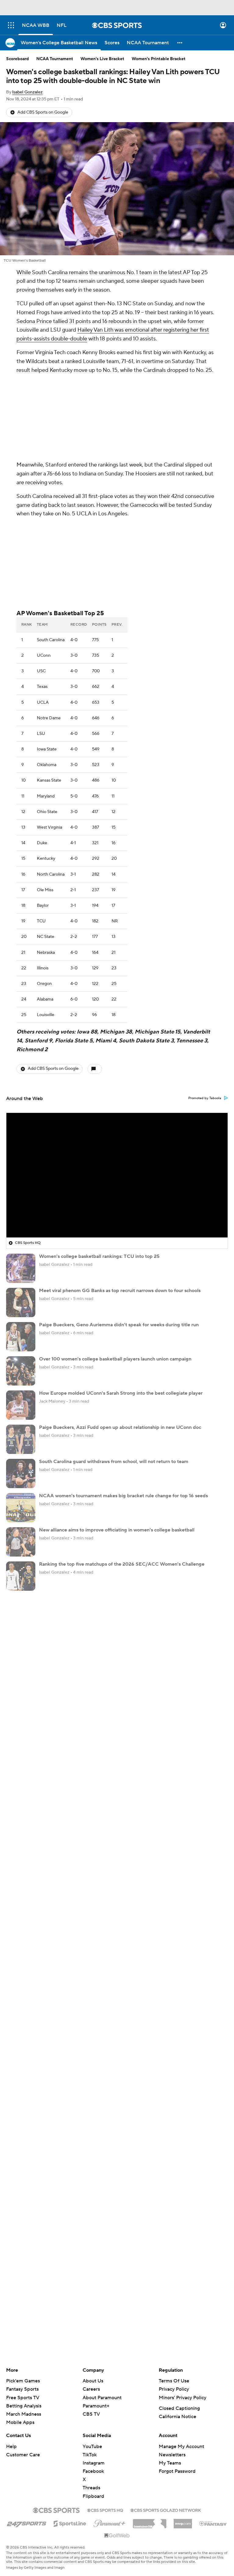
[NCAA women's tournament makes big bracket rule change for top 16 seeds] (21, 1508)
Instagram (94, 2463)
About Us (93, 2381)
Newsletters (172, 2455)
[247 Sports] (27, 2523)
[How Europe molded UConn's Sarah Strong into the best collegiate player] (21, 1405)
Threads (91, 2488)
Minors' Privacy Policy (183, 2398)
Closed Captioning (179, 2408)
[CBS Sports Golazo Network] (166, 2510)
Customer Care (23, 2455)
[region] (117, 1175)
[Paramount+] (110, 2522)
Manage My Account (181, 2447)
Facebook (93, 2471)
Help (11, 2447)
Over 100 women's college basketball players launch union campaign (115, 1359)
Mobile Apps (20, 2422)
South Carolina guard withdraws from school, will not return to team (114, 1462)
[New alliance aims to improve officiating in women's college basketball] (21, 1542)
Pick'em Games (23, 2381)
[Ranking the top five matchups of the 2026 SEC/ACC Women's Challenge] (21, 1576)
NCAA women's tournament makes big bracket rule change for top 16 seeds (123, 1496)
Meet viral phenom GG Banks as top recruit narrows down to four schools (120, 1291)
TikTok (90, 2455)
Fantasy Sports (22, 2389)
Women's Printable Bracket (159, 59)
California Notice (177, 2417)
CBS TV (91, 2414)
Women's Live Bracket (102, 59)
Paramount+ (96, 2406)
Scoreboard (18, 59)
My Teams (170, 2463)
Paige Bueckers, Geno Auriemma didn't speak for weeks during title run (119, 1325)
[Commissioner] (150, 2521)
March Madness (24, 2414)
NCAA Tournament (55, 59)
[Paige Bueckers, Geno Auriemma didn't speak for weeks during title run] (21, 1337)
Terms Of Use (174, 2381)
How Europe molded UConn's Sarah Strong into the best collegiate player (121, 1393)
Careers (91, 2389)
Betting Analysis (24, 2406)
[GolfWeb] (117, 2536)
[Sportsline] (70, 2523)
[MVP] (183, 2521)
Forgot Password (177, 2471)
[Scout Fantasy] (213, 2523)
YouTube (92, 2447)
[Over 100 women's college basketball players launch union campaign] (21, 1371)
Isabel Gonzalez (27, 92)
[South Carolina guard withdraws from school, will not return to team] (21, 1473)
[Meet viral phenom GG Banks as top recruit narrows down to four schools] (21, 1303)
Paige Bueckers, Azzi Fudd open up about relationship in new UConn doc (120, 1427)
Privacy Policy (174, 2389)
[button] (11, 25)
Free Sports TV (23, 2398)
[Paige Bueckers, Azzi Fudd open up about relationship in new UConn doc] (21, 1439)
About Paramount (102, 2398)
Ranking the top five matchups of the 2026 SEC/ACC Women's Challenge (122, 1564)
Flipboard (93, 2496)
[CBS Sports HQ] (105, 2510)
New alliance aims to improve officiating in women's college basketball (117, 1530)
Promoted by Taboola (205, 1098)
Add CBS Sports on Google (43, 112)
